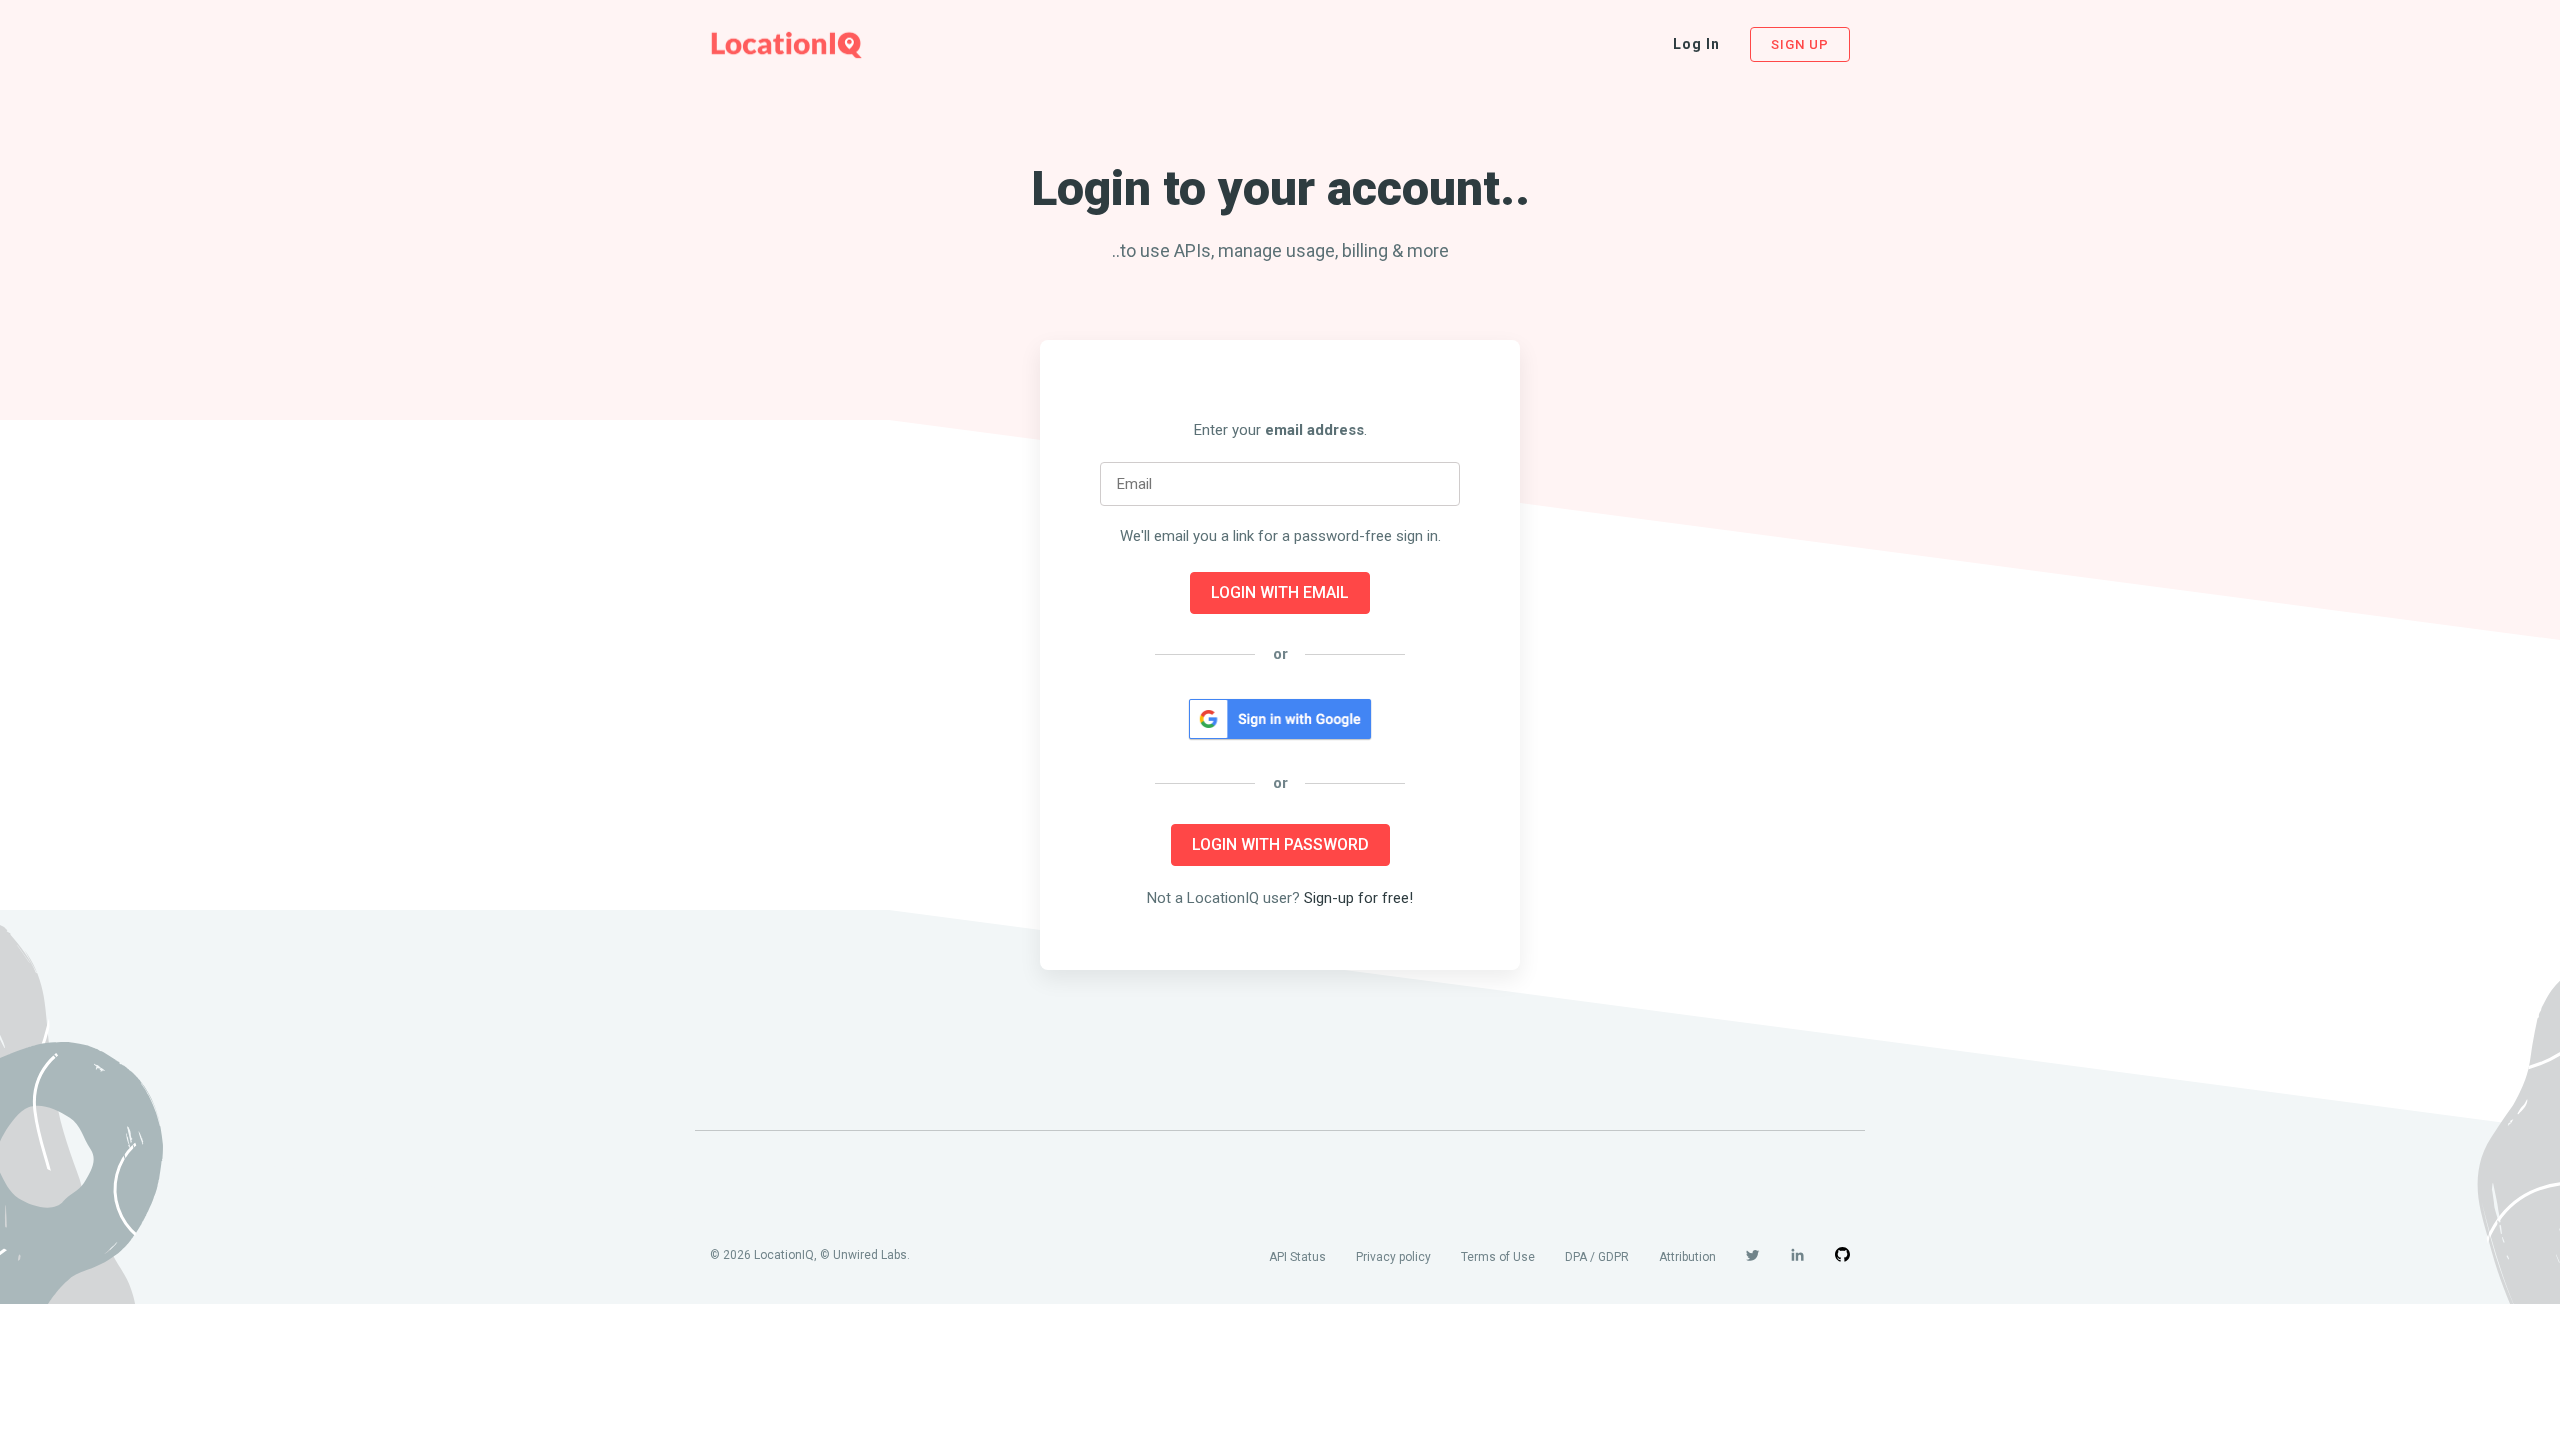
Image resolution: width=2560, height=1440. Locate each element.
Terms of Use (1498, 1257)
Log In (1696, 44)
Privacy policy (1393, 1257)
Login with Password (1280, 844)
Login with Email (1280, 592)
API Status (1297, 1257)
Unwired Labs (870, 1255)
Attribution (1687, 1257)
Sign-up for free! (1358, 898)
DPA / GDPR (1597, 1257)
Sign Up (1800, 44)
